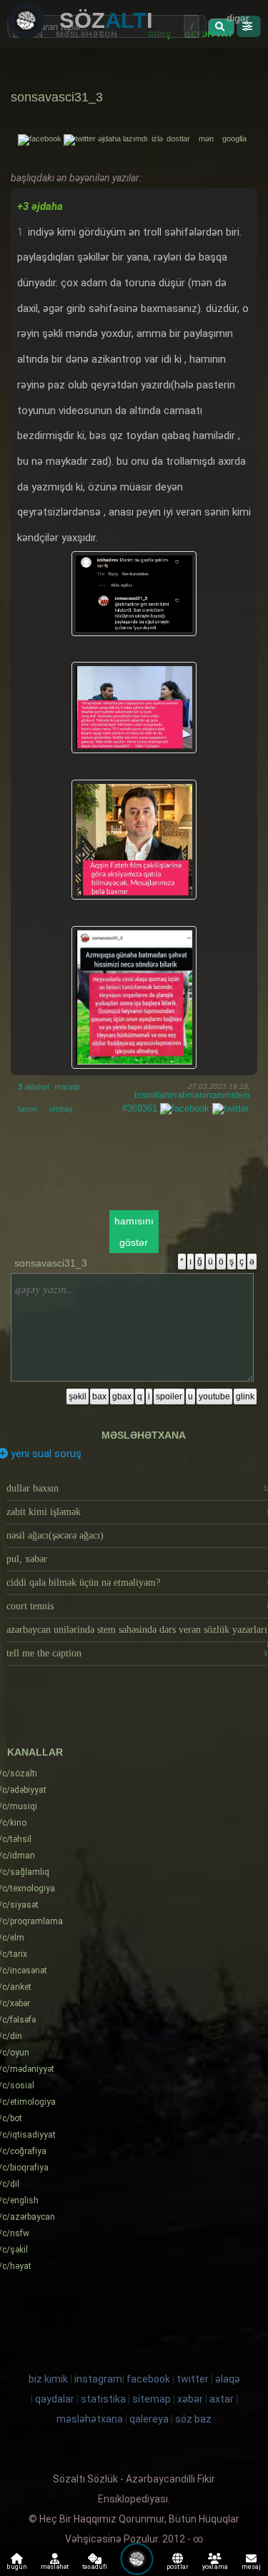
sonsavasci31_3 (57, 97)
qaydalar (55, 2399)
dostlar (182, 139)
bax (99, 1397)
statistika (103, 2399)
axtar (222, 2399)
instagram (98, 2379)
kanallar (35, 1752)
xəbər (190, 2399)
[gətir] (222, 27)
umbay (61, 1109)
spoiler (169, 1397)
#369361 (140, 1108)
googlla (234, 139)
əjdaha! (34, 1087)
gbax (122, 1397)
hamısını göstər (134, 1232)
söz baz (193, 2419)
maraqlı (67, 1087)
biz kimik (49, 2379)
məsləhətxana (144, 1435)
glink (245, 1397)
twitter (193, 2379)
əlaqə (228, 2379)
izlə (158, 139)
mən (209, 139)
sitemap (152, 2399)
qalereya (149, 2419)
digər (238, 18)
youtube (214, 1397)
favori (28, 1109)
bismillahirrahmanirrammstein (192, 1095)
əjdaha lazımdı (123, 139)
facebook (148, 2379)
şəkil (78, 1397)
